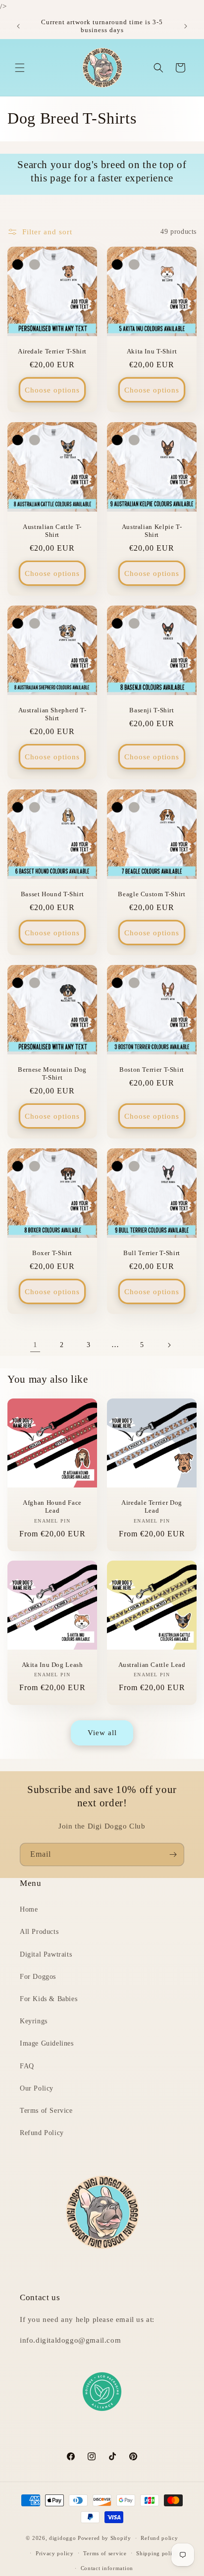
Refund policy (159, 2538)
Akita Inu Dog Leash (52, 1665)
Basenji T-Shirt (152, 710)
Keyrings (34, 2021)
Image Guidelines (47, 2043)
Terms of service (105, 2553)
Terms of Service (46, 2111)
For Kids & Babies (49, 1999)
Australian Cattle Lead (152, 1665)
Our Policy (37, 2088)
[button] (20, 68)
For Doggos (38, 1977)
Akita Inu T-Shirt (152, 351)
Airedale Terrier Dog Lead (152, 1507)
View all (102, 1733)
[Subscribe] (173, 1855)
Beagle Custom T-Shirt (152, 894)
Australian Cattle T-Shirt (52, 531)
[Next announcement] (186, 26)
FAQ (27, 2066)
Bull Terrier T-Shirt (152, 1253)
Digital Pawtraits (46, 1954)
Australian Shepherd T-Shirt (52, 714)
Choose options (52, 390)
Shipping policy (157, 2553)
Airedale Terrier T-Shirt (52, 351)
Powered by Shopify (104, 2538)
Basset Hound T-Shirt (52, 894)
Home (29, 1909)
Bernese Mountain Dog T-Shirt (52, 1074)
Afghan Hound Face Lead (52, 1507)
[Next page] (169, 1345)
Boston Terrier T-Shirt (152, 1070)
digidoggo (62, 2538)
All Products (39, 1932)
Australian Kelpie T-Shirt (152, 531)
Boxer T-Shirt (52, 1253)
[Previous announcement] (18, 26)
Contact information (107, 2568)
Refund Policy (42, 2133)
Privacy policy (55, 2553)
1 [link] (35, 1345)
